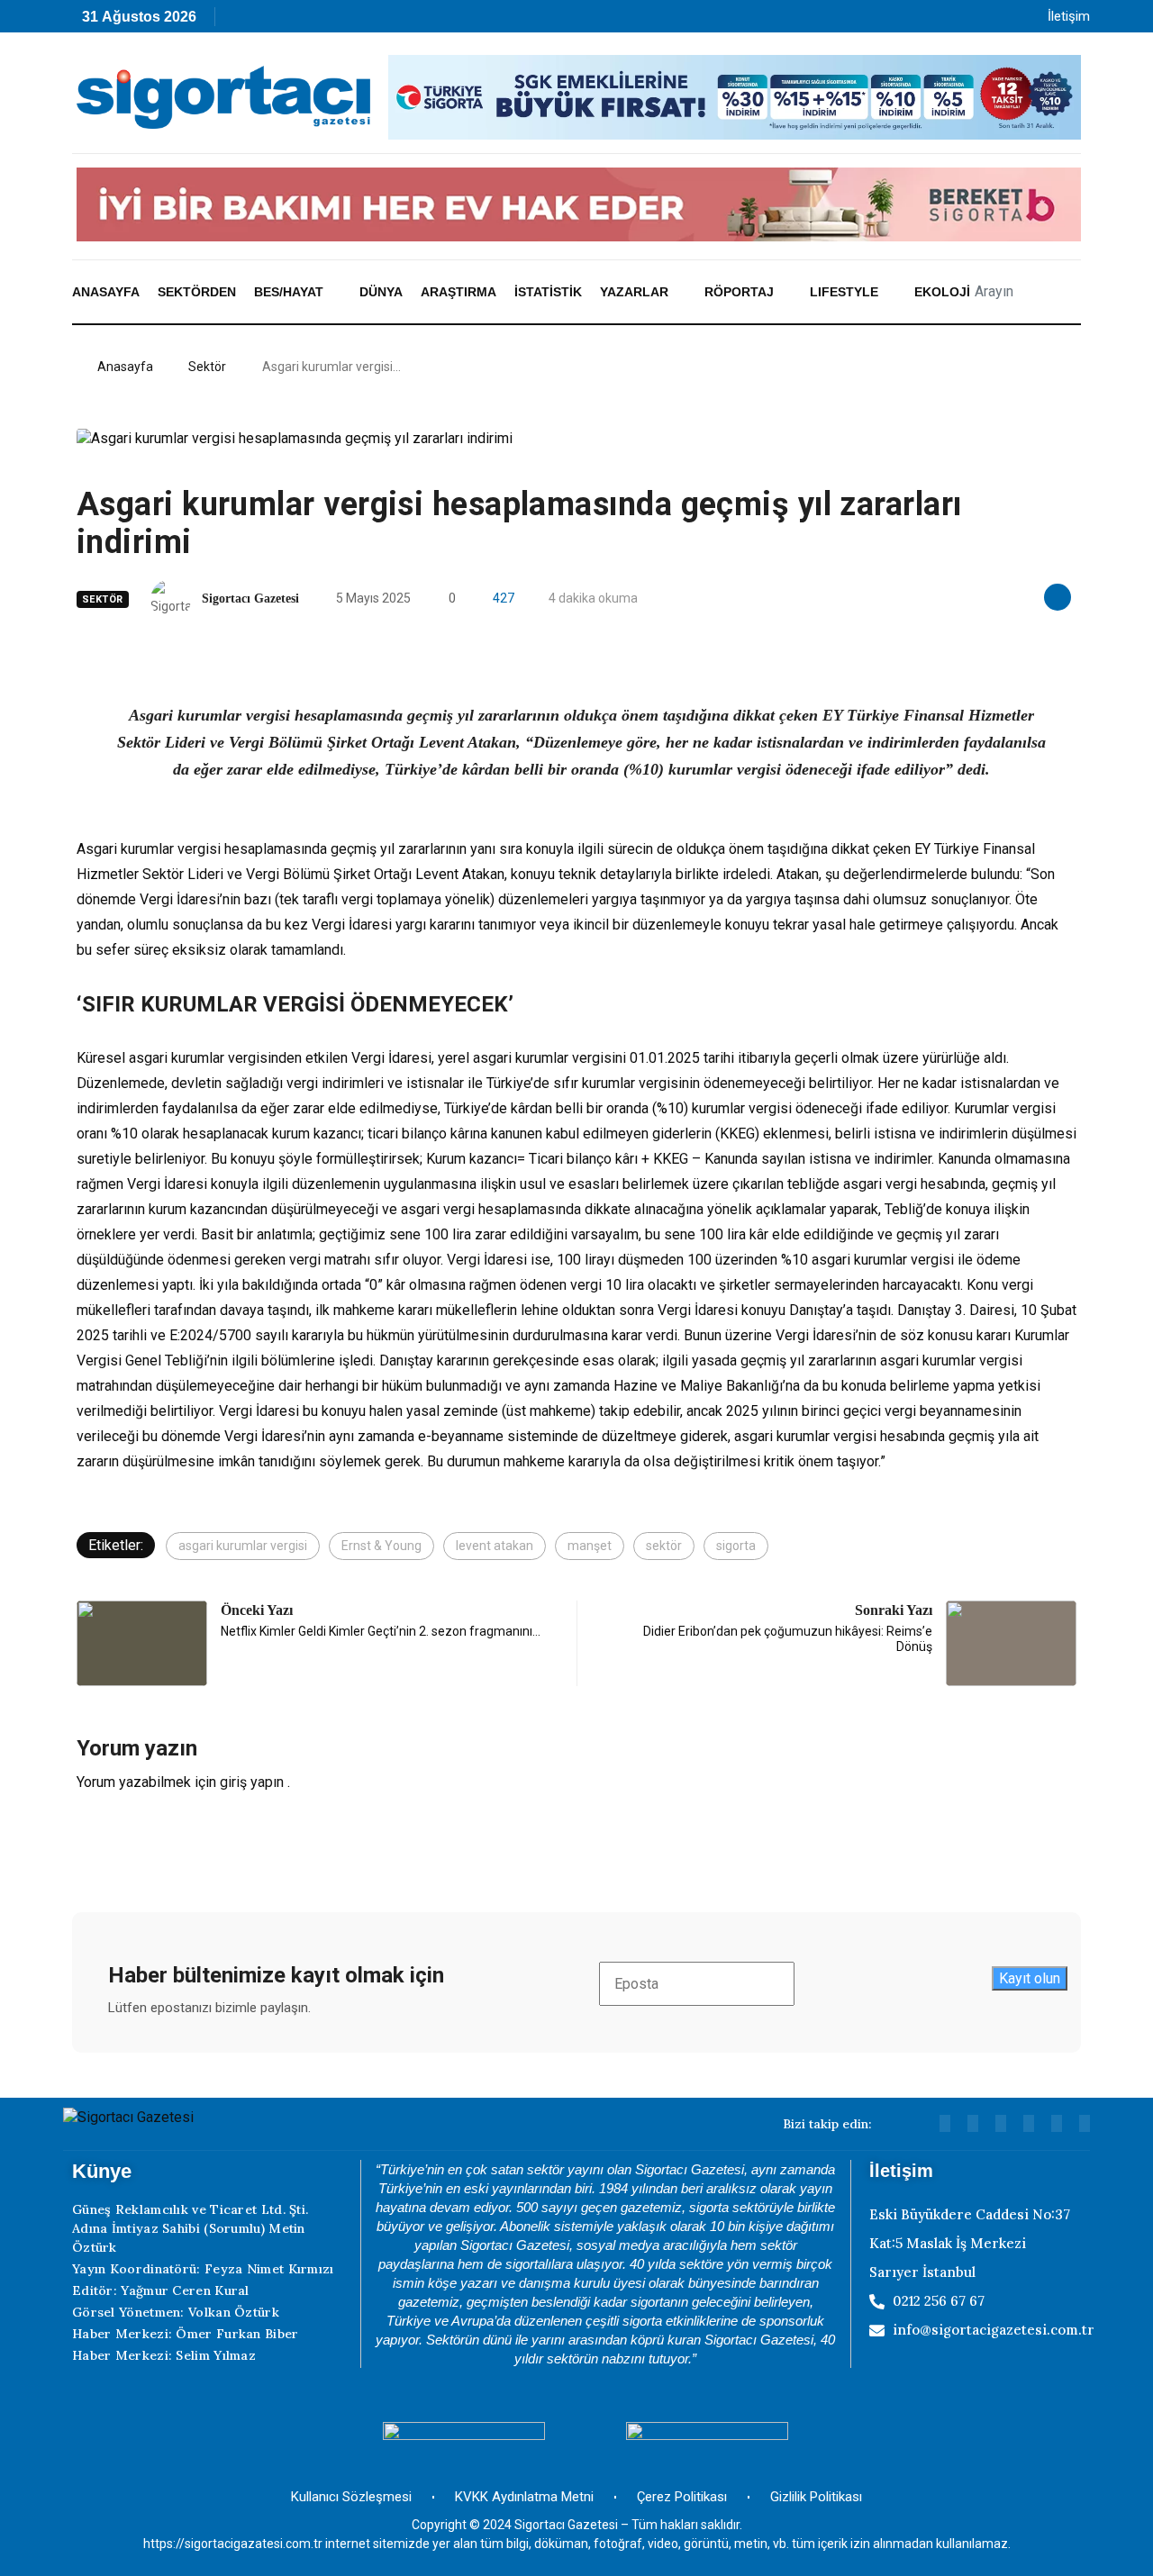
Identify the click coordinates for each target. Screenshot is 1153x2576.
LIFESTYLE (844, 292)
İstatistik (548, 292)
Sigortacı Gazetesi (250, 599)
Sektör (207, 367)
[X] (436, 21)
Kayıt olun (1030, 1978)
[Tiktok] (397, 21)
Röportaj (739, 292)
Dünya (381, 292)
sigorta (736, 1546)
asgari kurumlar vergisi (243, 1546)
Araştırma (458, 292)
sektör (664, 1546)
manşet (590, 1546)
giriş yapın (252, 1782)
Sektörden (197, 292)
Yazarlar (634, 292)
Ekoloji (942, 292)
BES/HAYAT (289, 292)
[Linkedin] (319, 21)
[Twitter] (1085, 2123)
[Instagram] (358, 21)
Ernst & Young (381, 1546)
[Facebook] (474, 21)
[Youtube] (281, 21)
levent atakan (495, 1546)
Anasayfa (106, 292)
